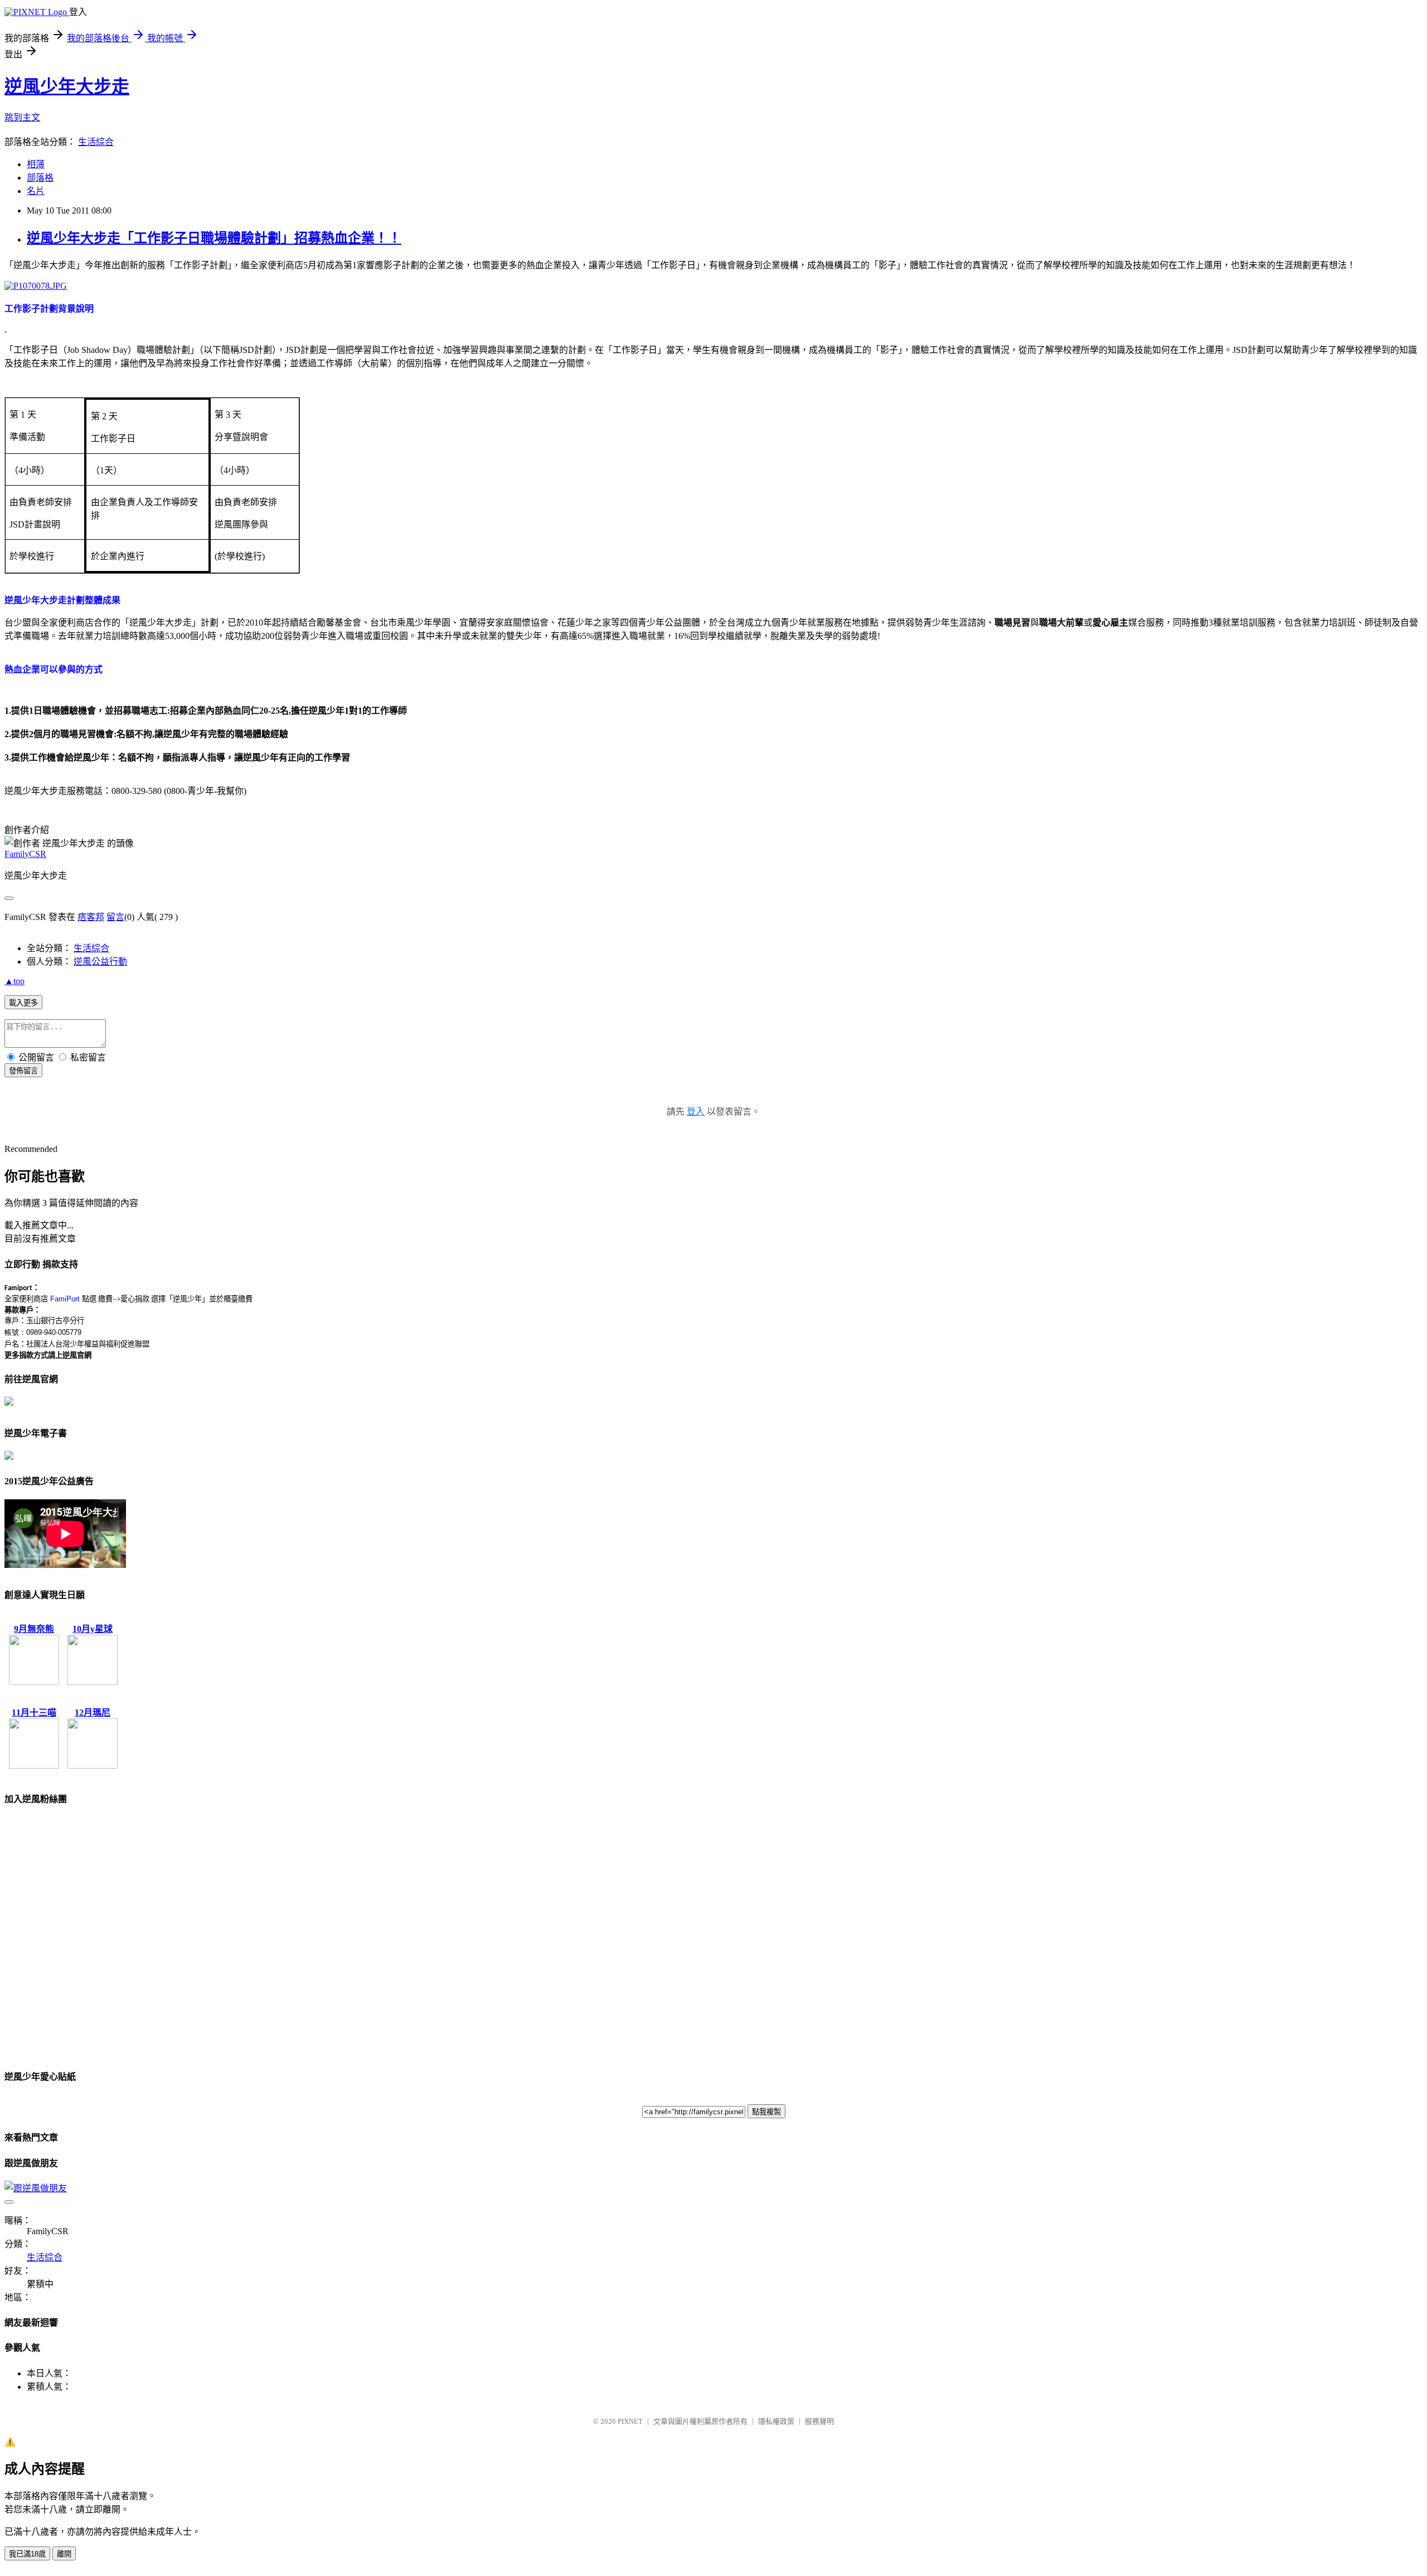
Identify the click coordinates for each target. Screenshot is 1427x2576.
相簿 (36, 164)
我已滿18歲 (27, 2554)
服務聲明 (819, 2421)
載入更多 (23, 1003)
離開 (64, 2554)
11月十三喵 (34, 1713)
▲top (14, 981)
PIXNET (630, 2421)
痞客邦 (91, 917)
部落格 (40, 178)
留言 (115, 917)
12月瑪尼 (93, 1713)
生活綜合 (96, 142)
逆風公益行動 (100, 962)
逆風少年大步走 (67, 86)
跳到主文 (22, 117)
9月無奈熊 (34, 1629)
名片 (36, 191)
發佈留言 (23, 1071)
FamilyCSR (25, 854)
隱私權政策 (776, 2421)
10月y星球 (93, 1629)
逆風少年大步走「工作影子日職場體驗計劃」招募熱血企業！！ (214, 238)
